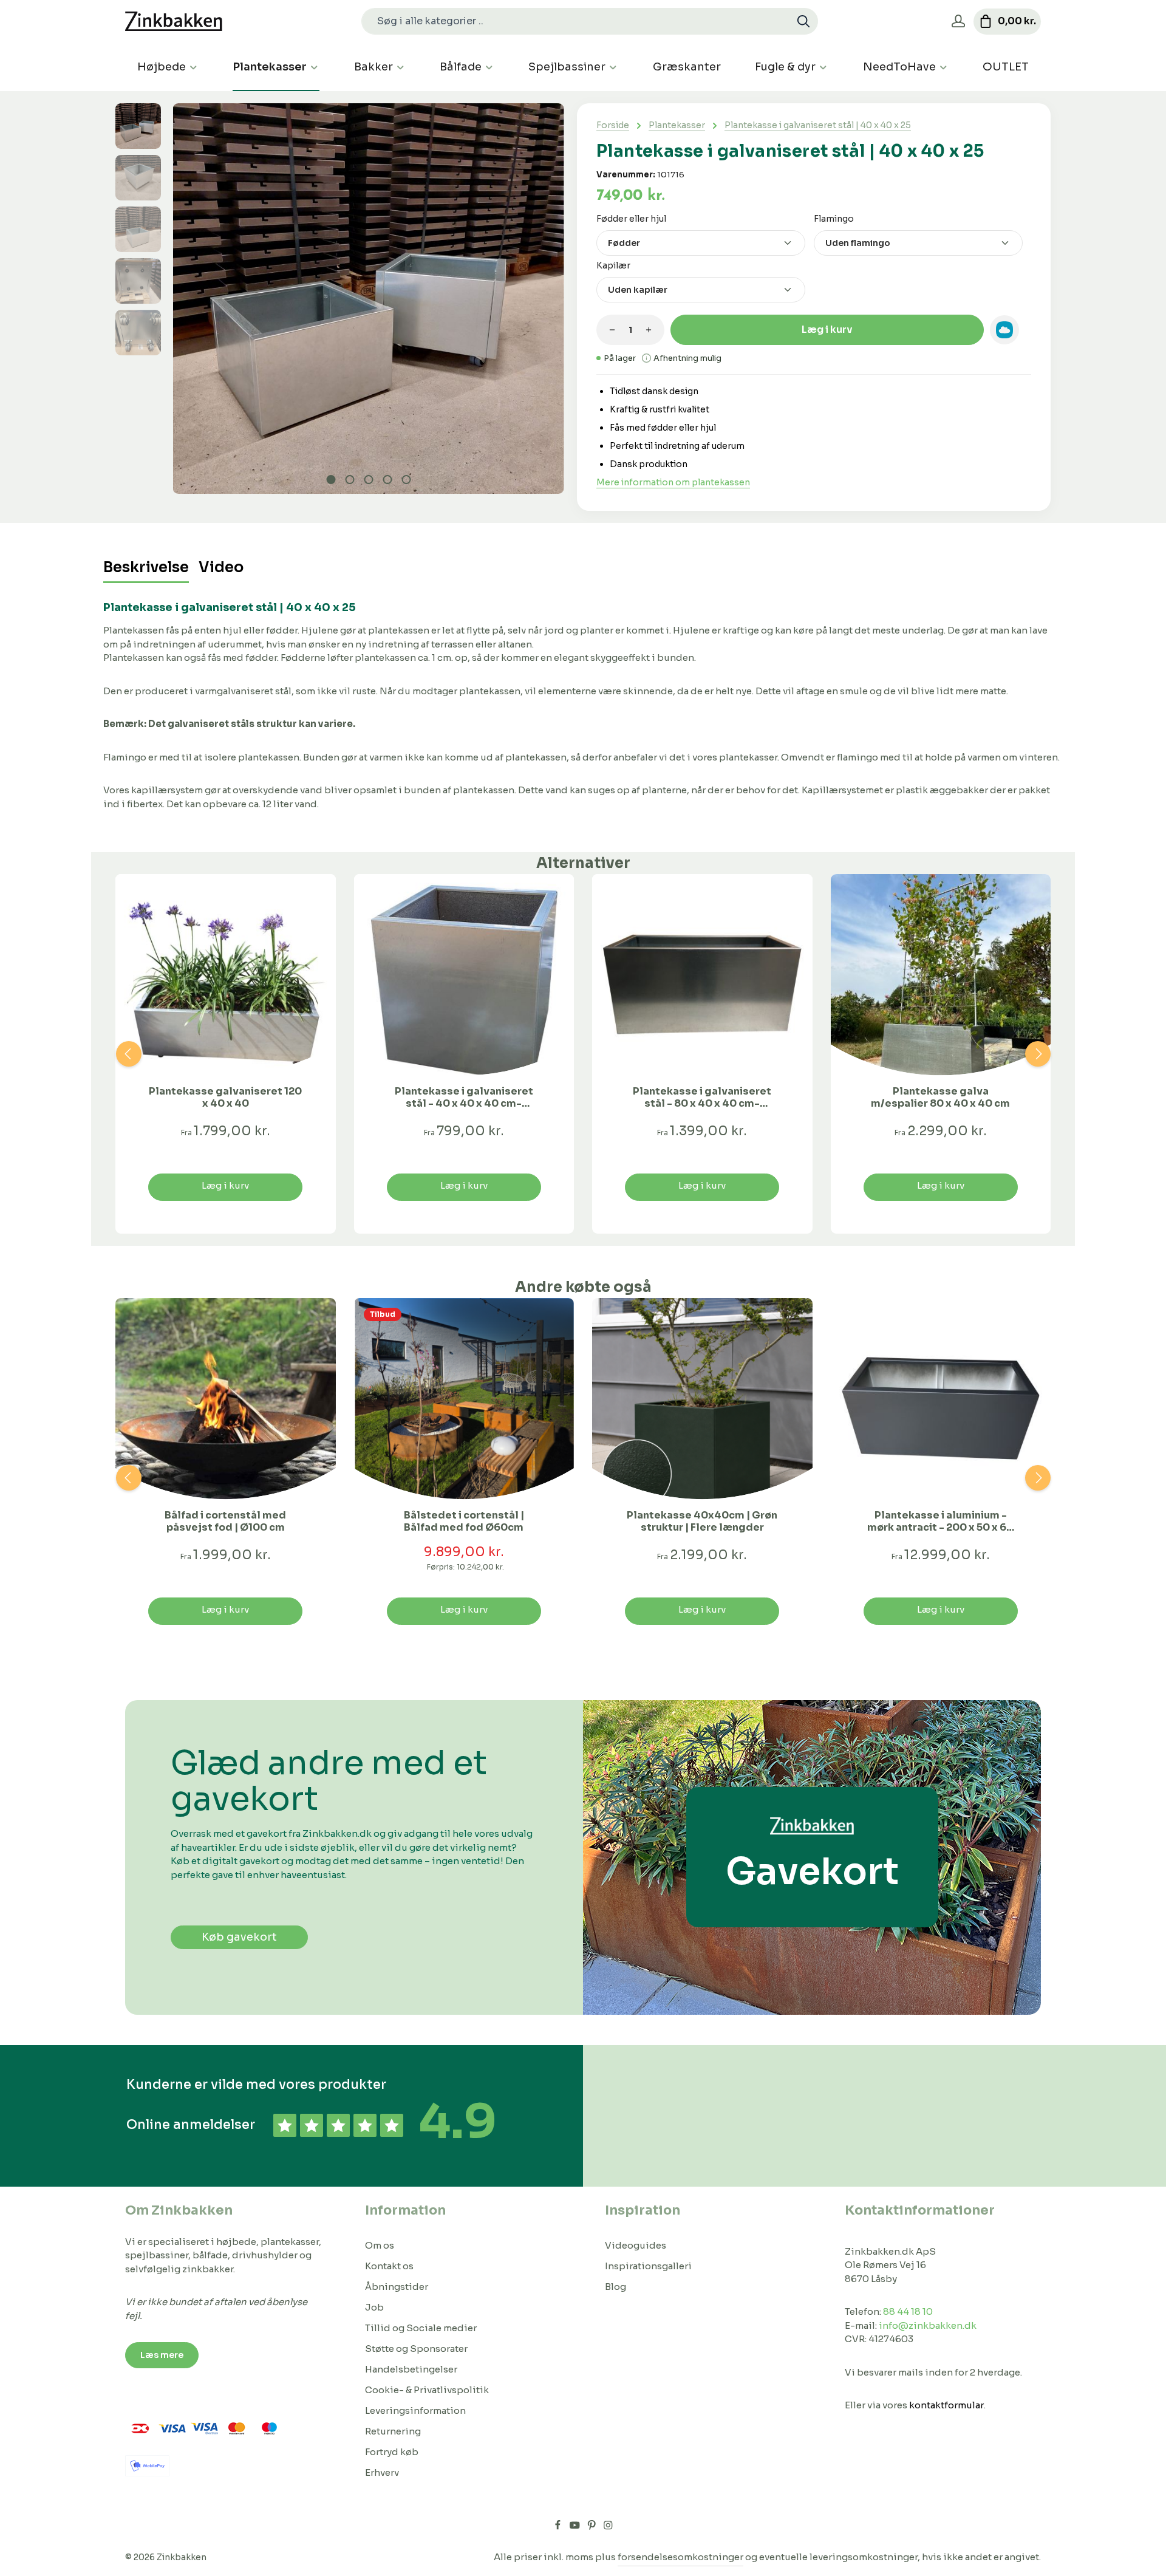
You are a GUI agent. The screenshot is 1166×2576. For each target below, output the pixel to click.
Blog (615, 2287)
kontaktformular (946, 2405)
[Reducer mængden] (612, 330)
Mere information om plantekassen (673, 482)
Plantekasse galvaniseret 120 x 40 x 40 (225, 1098)
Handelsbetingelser (411, 2369)
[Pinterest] (593, 2527)
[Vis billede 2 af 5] (350, 480)
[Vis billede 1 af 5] (331, 480)
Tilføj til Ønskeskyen (1004, 330)
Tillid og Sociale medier (421, 2328)
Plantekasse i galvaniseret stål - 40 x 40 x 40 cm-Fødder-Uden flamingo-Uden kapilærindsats (464, 1098)
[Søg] (804, 21)
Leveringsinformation (415, 2410)
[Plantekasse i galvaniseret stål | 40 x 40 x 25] (368, 299)
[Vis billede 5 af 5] (407, 480)
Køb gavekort (239, 1937)
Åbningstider (397, 2287)
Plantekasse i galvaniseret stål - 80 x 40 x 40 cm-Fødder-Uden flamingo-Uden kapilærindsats (702, 1098)
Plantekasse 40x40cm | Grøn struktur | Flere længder (702, 1522)
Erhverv (382, 2472)
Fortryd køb (392, 2452)
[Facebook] (559, 2527)
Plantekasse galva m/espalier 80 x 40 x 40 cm (940, 1098)
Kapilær (613, 265)
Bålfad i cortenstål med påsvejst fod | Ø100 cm (225, 1522)
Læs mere (162, 2355)
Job (374, 2307)
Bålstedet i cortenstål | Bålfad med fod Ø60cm (464, 1522)
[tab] (146, 568)
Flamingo (834, 218)
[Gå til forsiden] (174, 22)
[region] (340, 299)
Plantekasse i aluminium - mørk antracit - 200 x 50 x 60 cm (940, 1522)
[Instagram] (608, 2527)
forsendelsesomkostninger (680, 2557)
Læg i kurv (827, 330)
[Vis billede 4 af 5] (388, 480)
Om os (380, 2245)
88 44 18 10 (908, 2311)
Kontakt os (389, 2266)
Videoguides (636, 2245)
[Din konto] (958, 22)
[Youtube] (576, 2527)
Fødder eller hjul (631, 218)
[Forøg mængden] (649, 330)
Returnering (393, 2431)
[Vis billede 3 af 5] (369, 480)
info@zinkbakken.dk (928, 2325)
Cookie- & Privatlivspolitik (427, 2390)
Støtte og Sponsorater (416, 2349)
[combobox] (576, 21)
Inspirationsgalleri (648, 2266)
